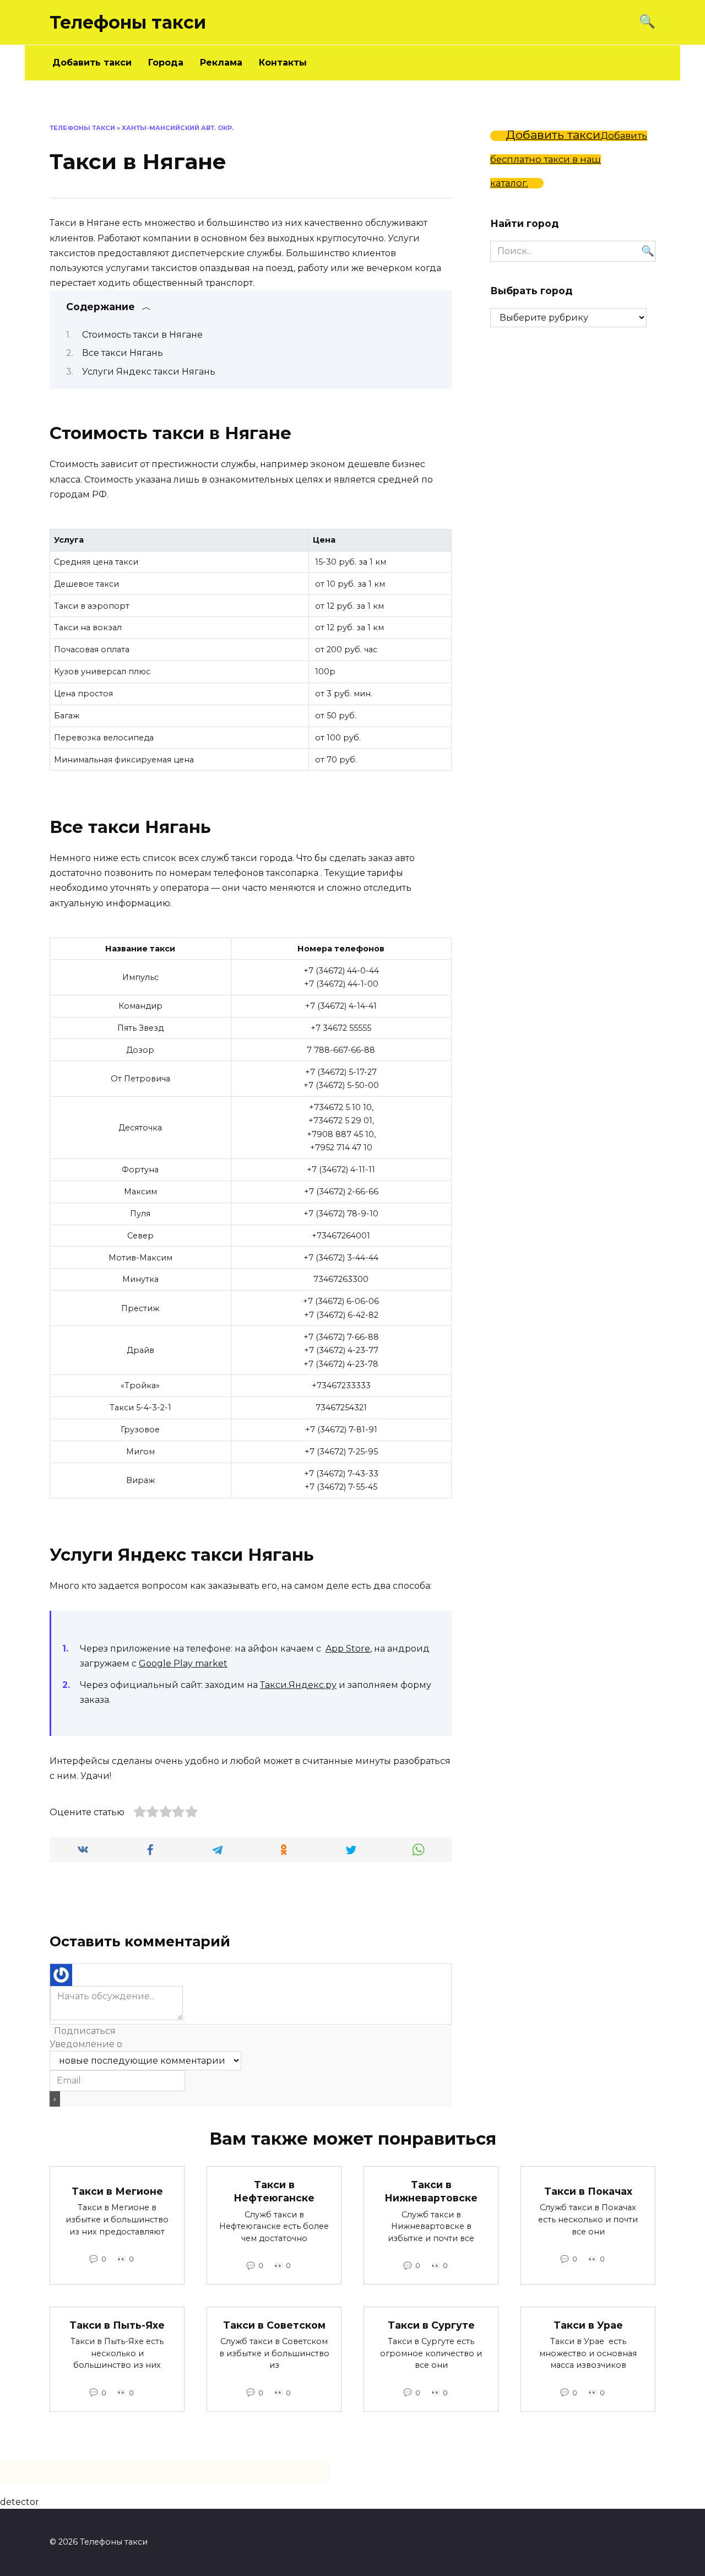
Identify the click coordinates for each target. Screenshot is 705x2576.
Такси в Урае (588, 2325)
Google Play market (183, 1663)
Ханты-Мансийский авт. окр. (178, 128)
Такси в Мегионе (117, 2191)
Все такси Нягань (123, 353)
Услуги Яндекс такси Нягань (149, 372)
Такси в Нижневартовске (431, 2191)
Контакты (283, 63)
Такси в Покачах (588, 2191)
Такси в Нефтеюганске (274, 2191)
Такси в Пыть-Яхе (117, 2325)
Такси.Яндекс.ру (298, 1685)
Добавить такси (92, 63)
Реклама (221, 63)
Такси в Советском (274, 2325)
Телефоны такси (128, 22)
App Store (348, 1649)
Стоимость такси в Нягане (142, 335)
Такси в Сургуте (431, 2325)
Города (166, 63)
